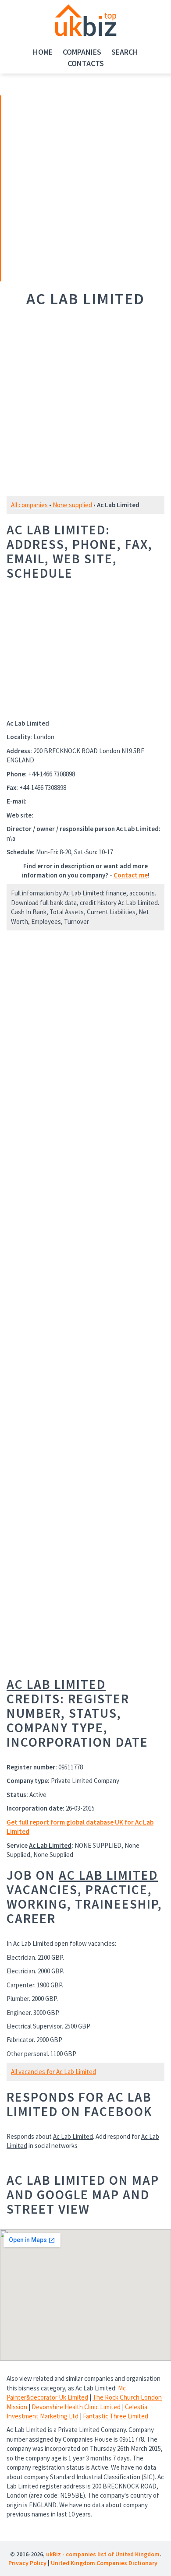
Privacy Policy (27, 2563)
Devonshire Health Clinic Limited (76, 2407)
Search (125, 52)
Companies (82, 52)
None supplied (72, 505)
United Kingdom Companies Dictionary (104, 2563)
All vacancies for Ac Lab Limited (53, 2072)
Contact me (131, 875)
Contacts (86, 63)
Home (43, 52)
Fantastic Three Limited (116, 2416)
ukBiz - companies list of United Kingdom (103, 2554)
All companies (29, 505)
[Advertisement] (63, 187)
